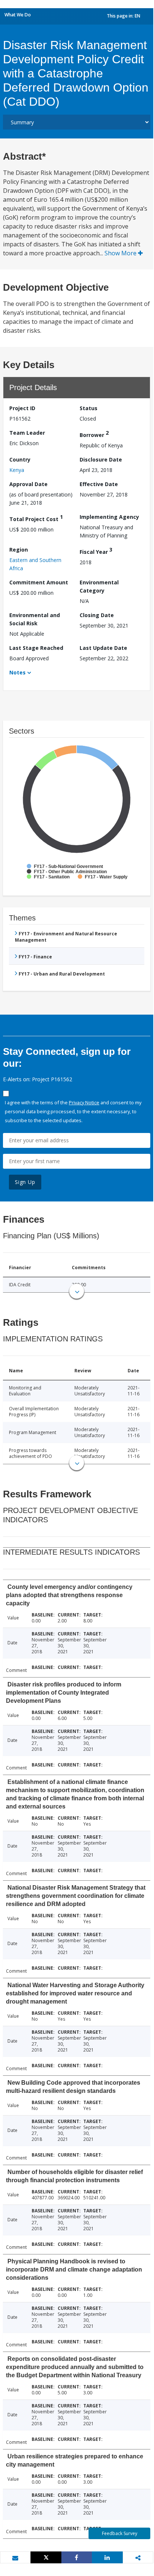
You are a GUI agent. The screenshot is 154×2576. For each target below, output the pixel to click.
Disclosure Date (101, 459)
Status (89, 408)
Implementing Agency (109, 517)
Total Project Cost (36, 518)
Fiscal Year (96, 551)
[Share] (77, 2557)
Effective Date (99, 484)
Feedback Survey (120, 2533)
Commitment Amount (39, 582)
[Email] (15, 2558)
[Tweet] (46, 2557)
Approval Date (28, 484)
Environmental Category (99, 586)
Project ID (22, 408)
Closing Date (97, 615)
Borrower (94, 434)
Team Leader (27, 433)
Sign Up (25, 1182)
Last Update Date (103, 648)
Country (20, 459)
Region (19, 550)
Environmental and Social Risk (35, 619)
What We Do (18, 15)
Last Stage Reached (36, 648)
